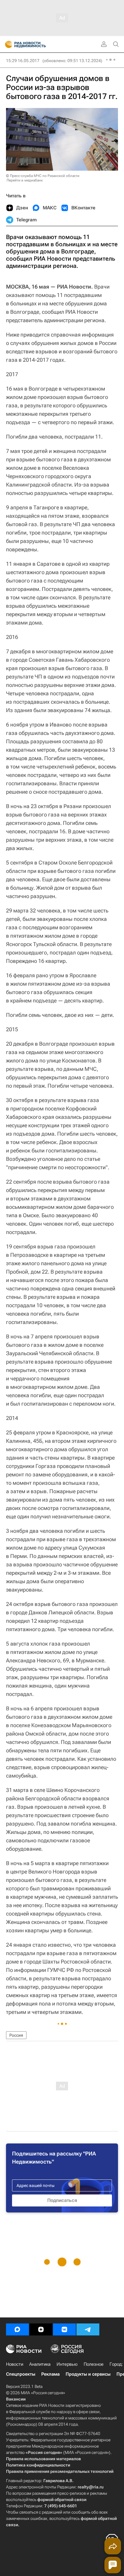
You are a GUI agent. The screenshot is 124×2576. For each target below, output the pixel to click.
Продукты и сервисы (88, 2374)
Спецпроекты (21, 2374)
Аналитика (40, 2364)
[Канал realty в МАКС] (17, 2329)
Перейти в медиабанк (25, 180)
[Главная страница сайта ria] (7, 44)
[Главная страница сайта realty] (36, 44)
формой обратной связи (62, 2500)
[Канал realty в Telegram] (88, 2329)
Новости (15, 2364)
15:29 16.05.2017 (23, 61)
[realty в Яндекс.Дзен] (41, 2329)
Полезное (94, 2364)
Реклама (50, 2374)
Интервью (67, 2364)
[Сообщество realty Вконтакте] (64, 2329)
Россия (16, 2035)
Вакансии (16, 2399)
